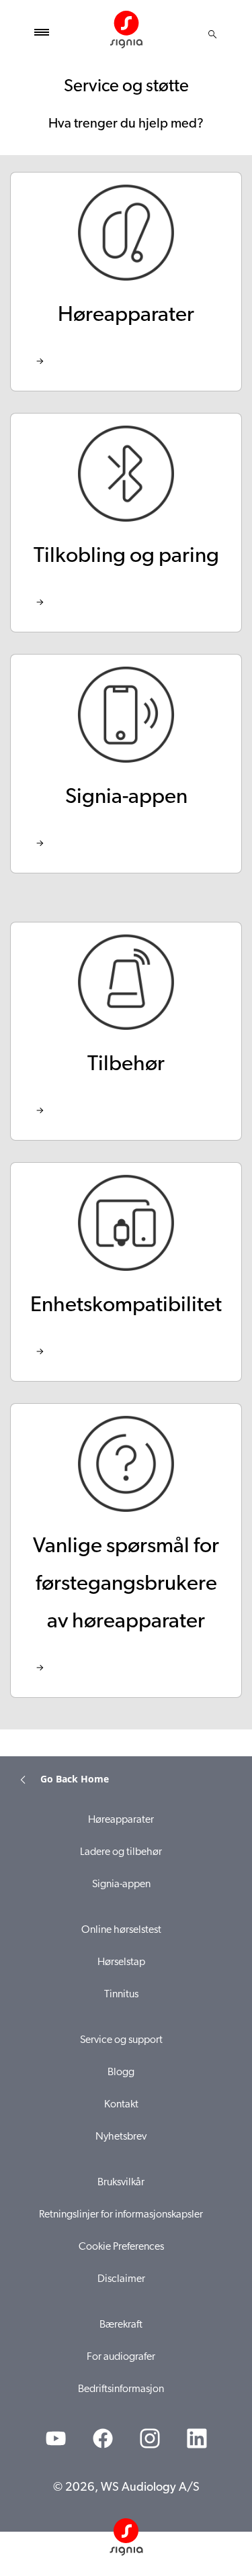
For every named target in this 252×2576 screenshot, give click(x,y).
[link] (126, 282)
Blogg (121, 2072)
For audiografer (121, 2357)
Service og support (121, 2040)
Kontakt (121, 2105)
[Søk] (212, 34)
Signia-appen (121, 1885)
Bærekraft (121, 2325)
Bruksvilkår (121, 2183)
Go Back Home (75, 1779)
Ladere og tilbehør (121, 1852)
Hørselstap (121, 1962)
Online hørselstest (121, 1930)
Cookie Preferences (121, 2247)
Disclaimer (121, 2279)
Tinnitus (121, 1995)
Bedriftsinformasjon (121, 2389)
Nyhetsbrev (121, 2137)
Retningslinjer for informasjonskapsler (121, 2215)
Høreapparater (121, 1820)
